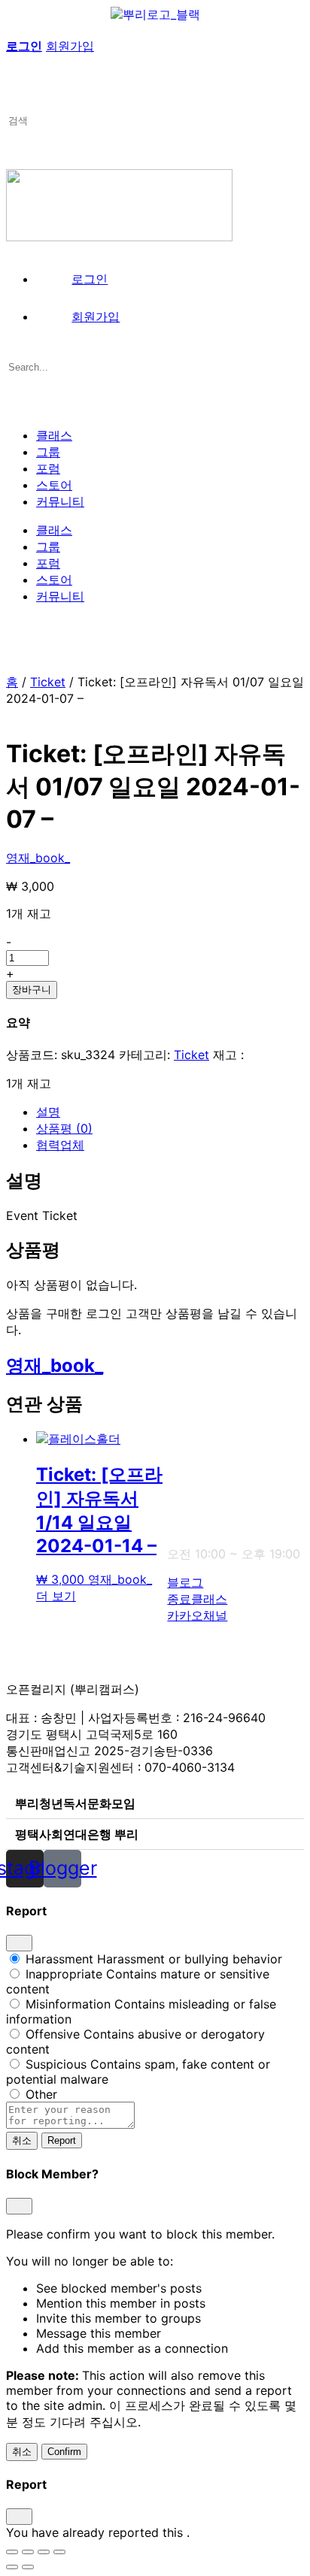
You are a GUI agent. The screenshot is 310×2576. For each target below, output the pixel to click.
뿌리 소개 (193, 1439)
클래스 (54, 435)
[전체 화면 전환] (28, 2552)
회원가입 (70, 46)
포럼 (48, 468)
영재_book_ (38, 858)
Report (62, 2140)
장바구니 (32, 990)
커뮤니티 (60, 501)
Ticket (48, 682)
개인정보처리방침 (175, 1644)
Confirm (64, 2452)
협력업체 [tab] (60, 1145)
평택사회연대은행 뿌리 (77, 1834)
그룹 (48, 452)
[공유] (44, 2552)
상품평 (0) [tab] (64, 1128)
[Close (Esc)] (19, 1943)
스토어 (54, 485)
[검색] (14, 31)
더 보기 (56, 1596)
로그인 (24, 46)
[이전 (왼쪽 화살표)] (12, 2567)
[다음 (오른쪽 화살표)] (28, 2567)
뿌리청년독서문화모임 (75, 1803)
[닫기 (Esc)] (59, 2552)
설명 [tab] (48, 1112)
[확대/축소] (12, 2552)
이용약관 (254, 1439)
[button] (155, 1804)
